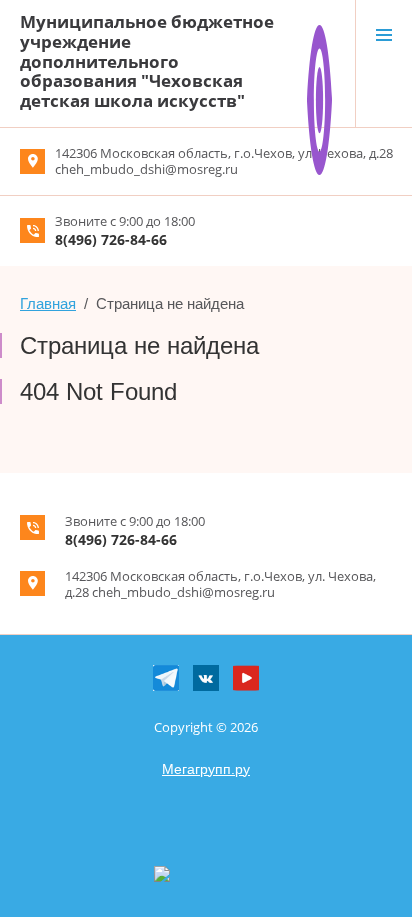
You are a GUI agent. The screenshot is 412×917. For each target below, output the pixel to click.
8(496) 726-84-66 (111, 239)
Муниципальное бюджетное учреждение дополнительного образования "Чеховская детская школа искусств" (147, 61)
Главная (48, 303)
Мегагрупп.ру (206, 769)
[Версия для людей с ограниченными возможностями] (319, 33)
